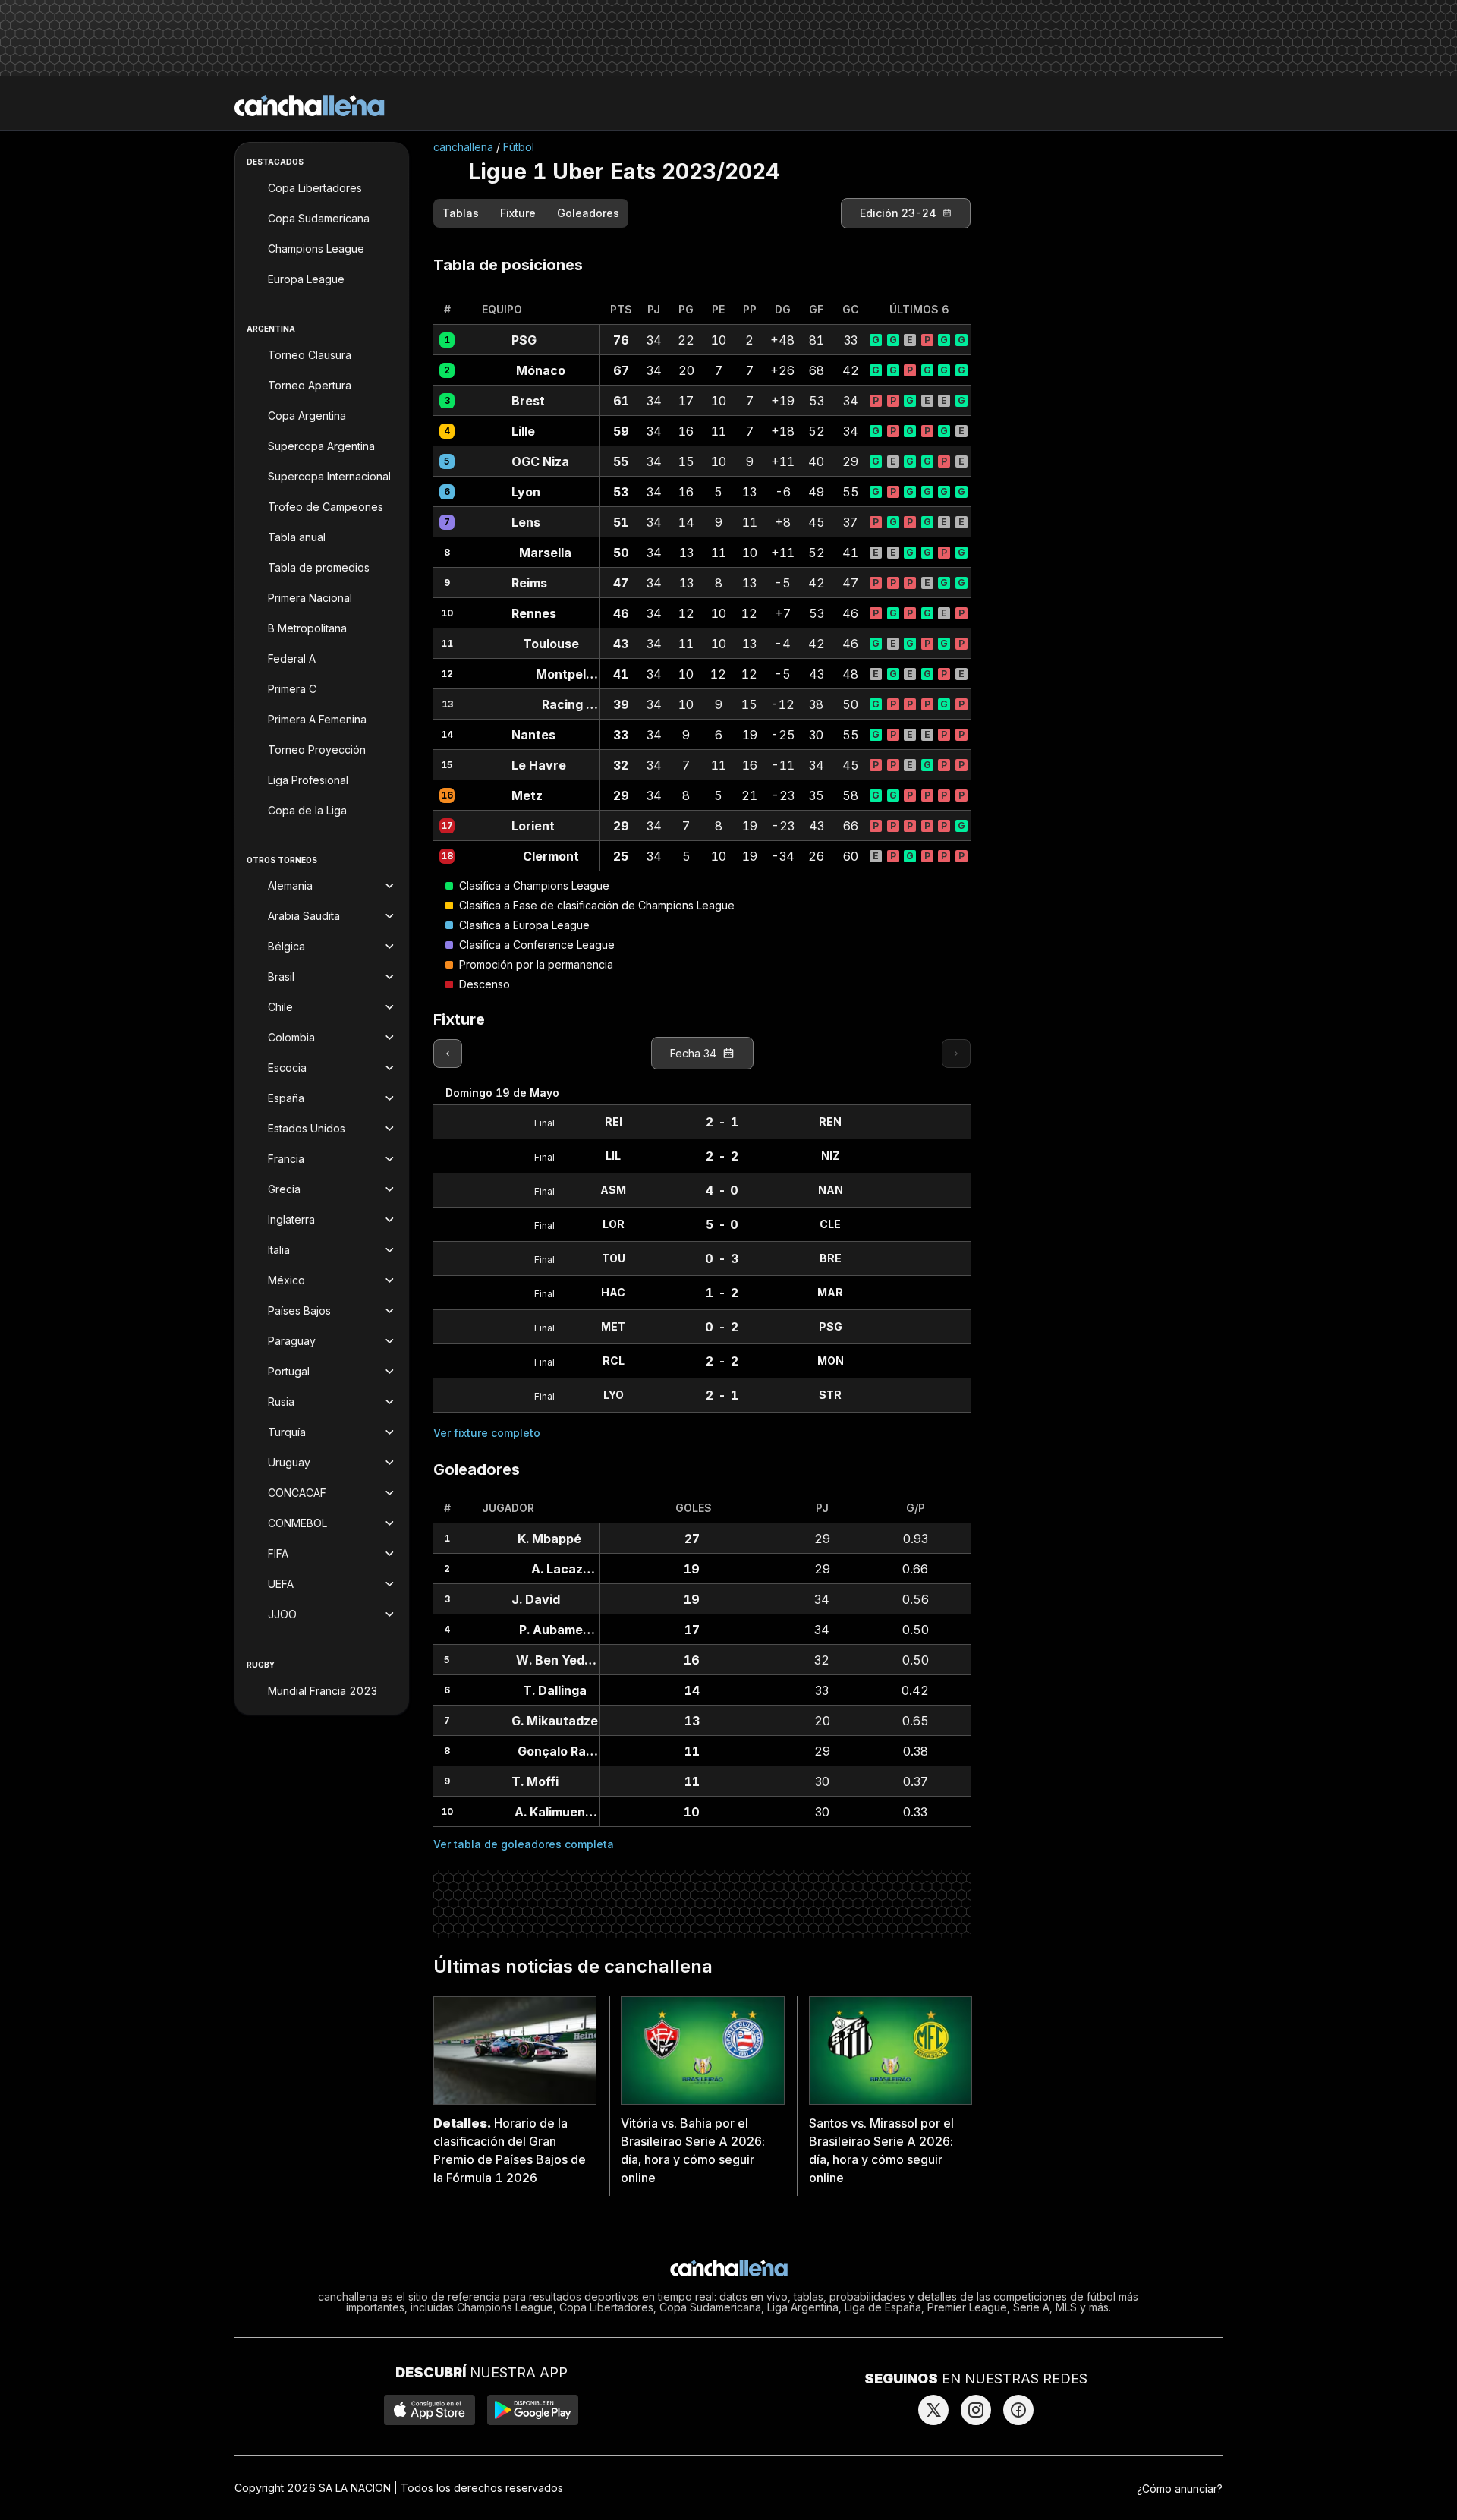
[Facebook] (1018, 2410)
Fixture (518, 213)
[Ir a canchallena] (310, 106)
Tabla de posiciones (508, 265)
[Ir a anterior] (448, 1054)
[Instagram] (976, 2410)
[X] (933, 2410)
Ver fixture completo (487, 1433)
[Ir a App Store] (430, 2410)
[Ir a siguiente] (956, 1054)
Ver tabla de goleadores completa (524, 1844)
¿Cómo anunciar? (1180, 2488)
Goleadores (588, 213)
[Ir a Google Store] (533, 2410)
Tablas (461, 213)
